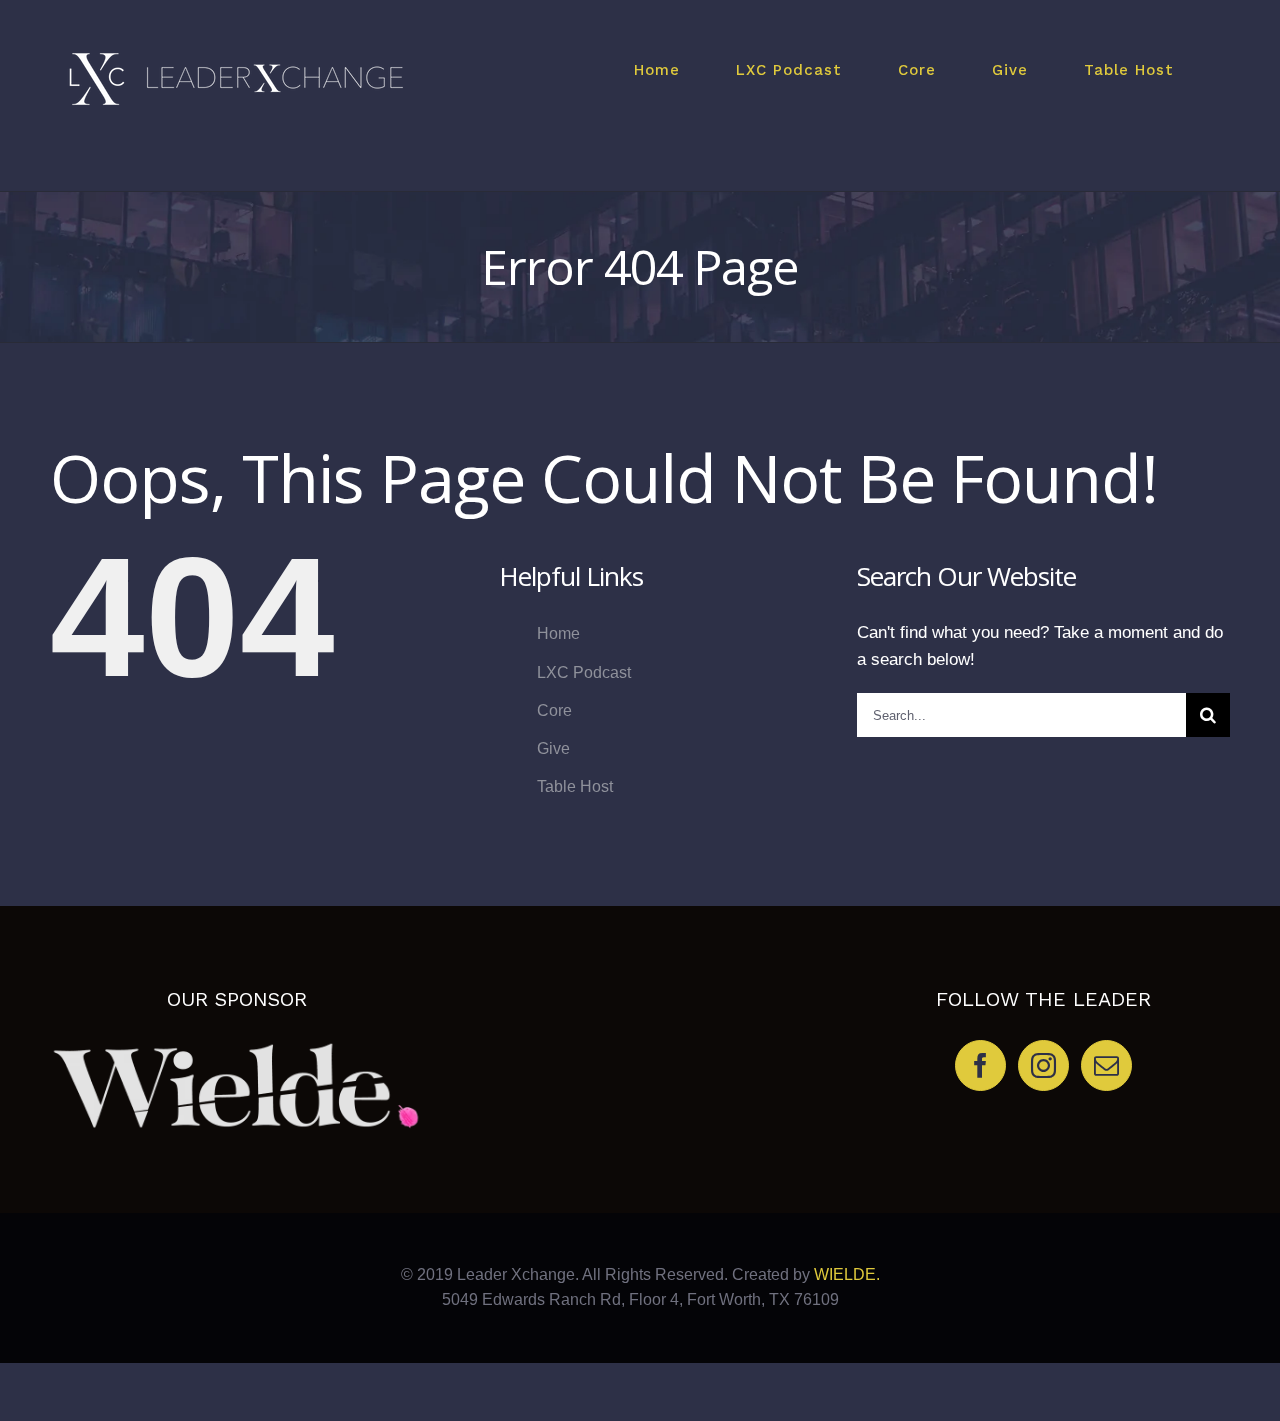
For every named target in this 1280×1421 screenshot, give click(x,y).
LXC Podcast (584, 672)
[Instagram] (1043, 1065)
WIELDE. (845, 1274)
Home (558, 633)
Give (553, 748)
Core (554, 710)
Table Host (575, 786)
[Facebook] (980, 1065)
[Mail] (1106, 1065)
